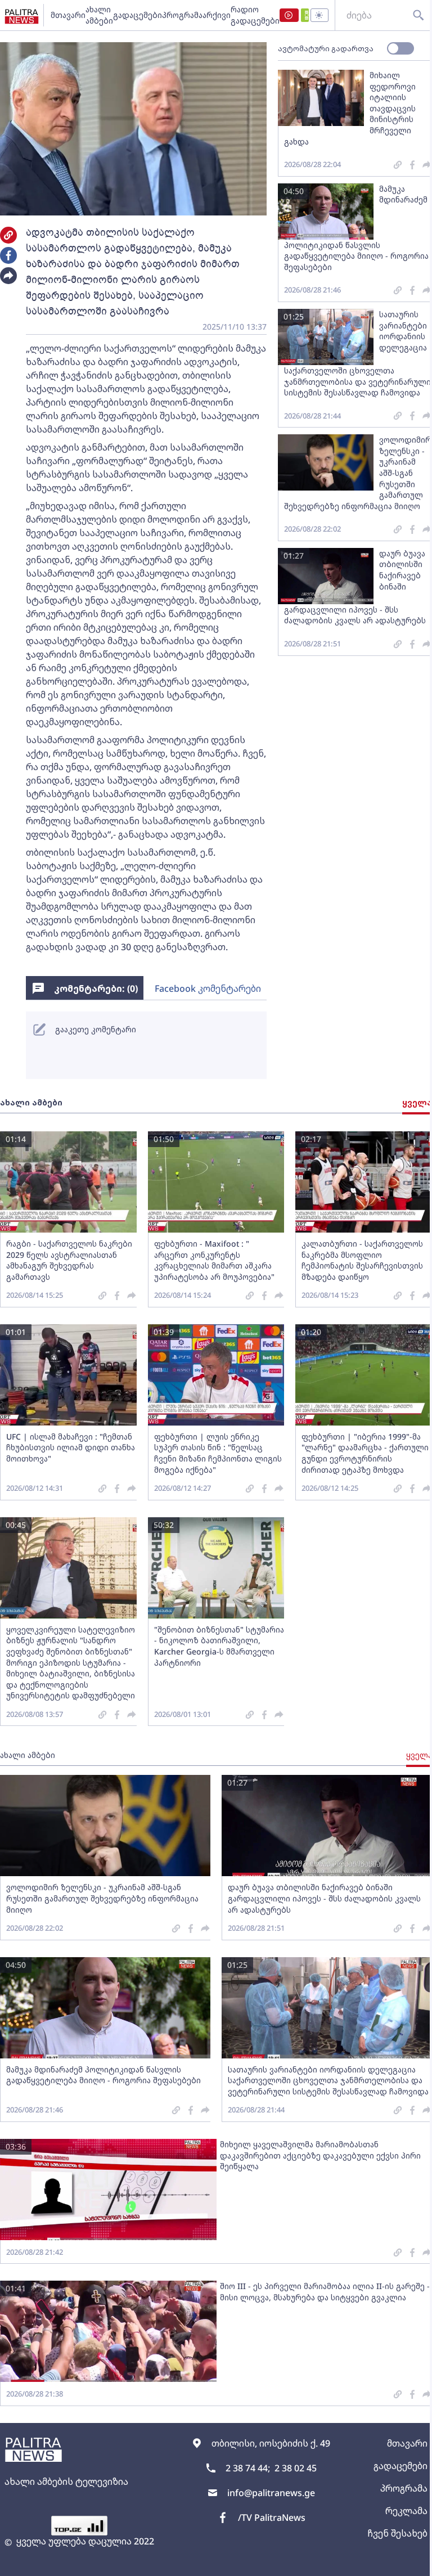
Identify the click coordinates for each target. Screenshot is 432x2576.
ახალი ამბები (99, 15)
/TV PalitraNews (272, 2517)
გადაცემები (138, 15)
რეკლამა (406, 2511)
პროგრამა (182, 15)
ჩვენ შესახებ (397, 2533)
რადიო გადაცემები (255, 15)
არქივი (217, 15)
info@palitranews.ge (271, 2493)
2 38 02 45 (296, 2468)
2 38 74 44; (248, 2468)
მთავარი (68, 15)
